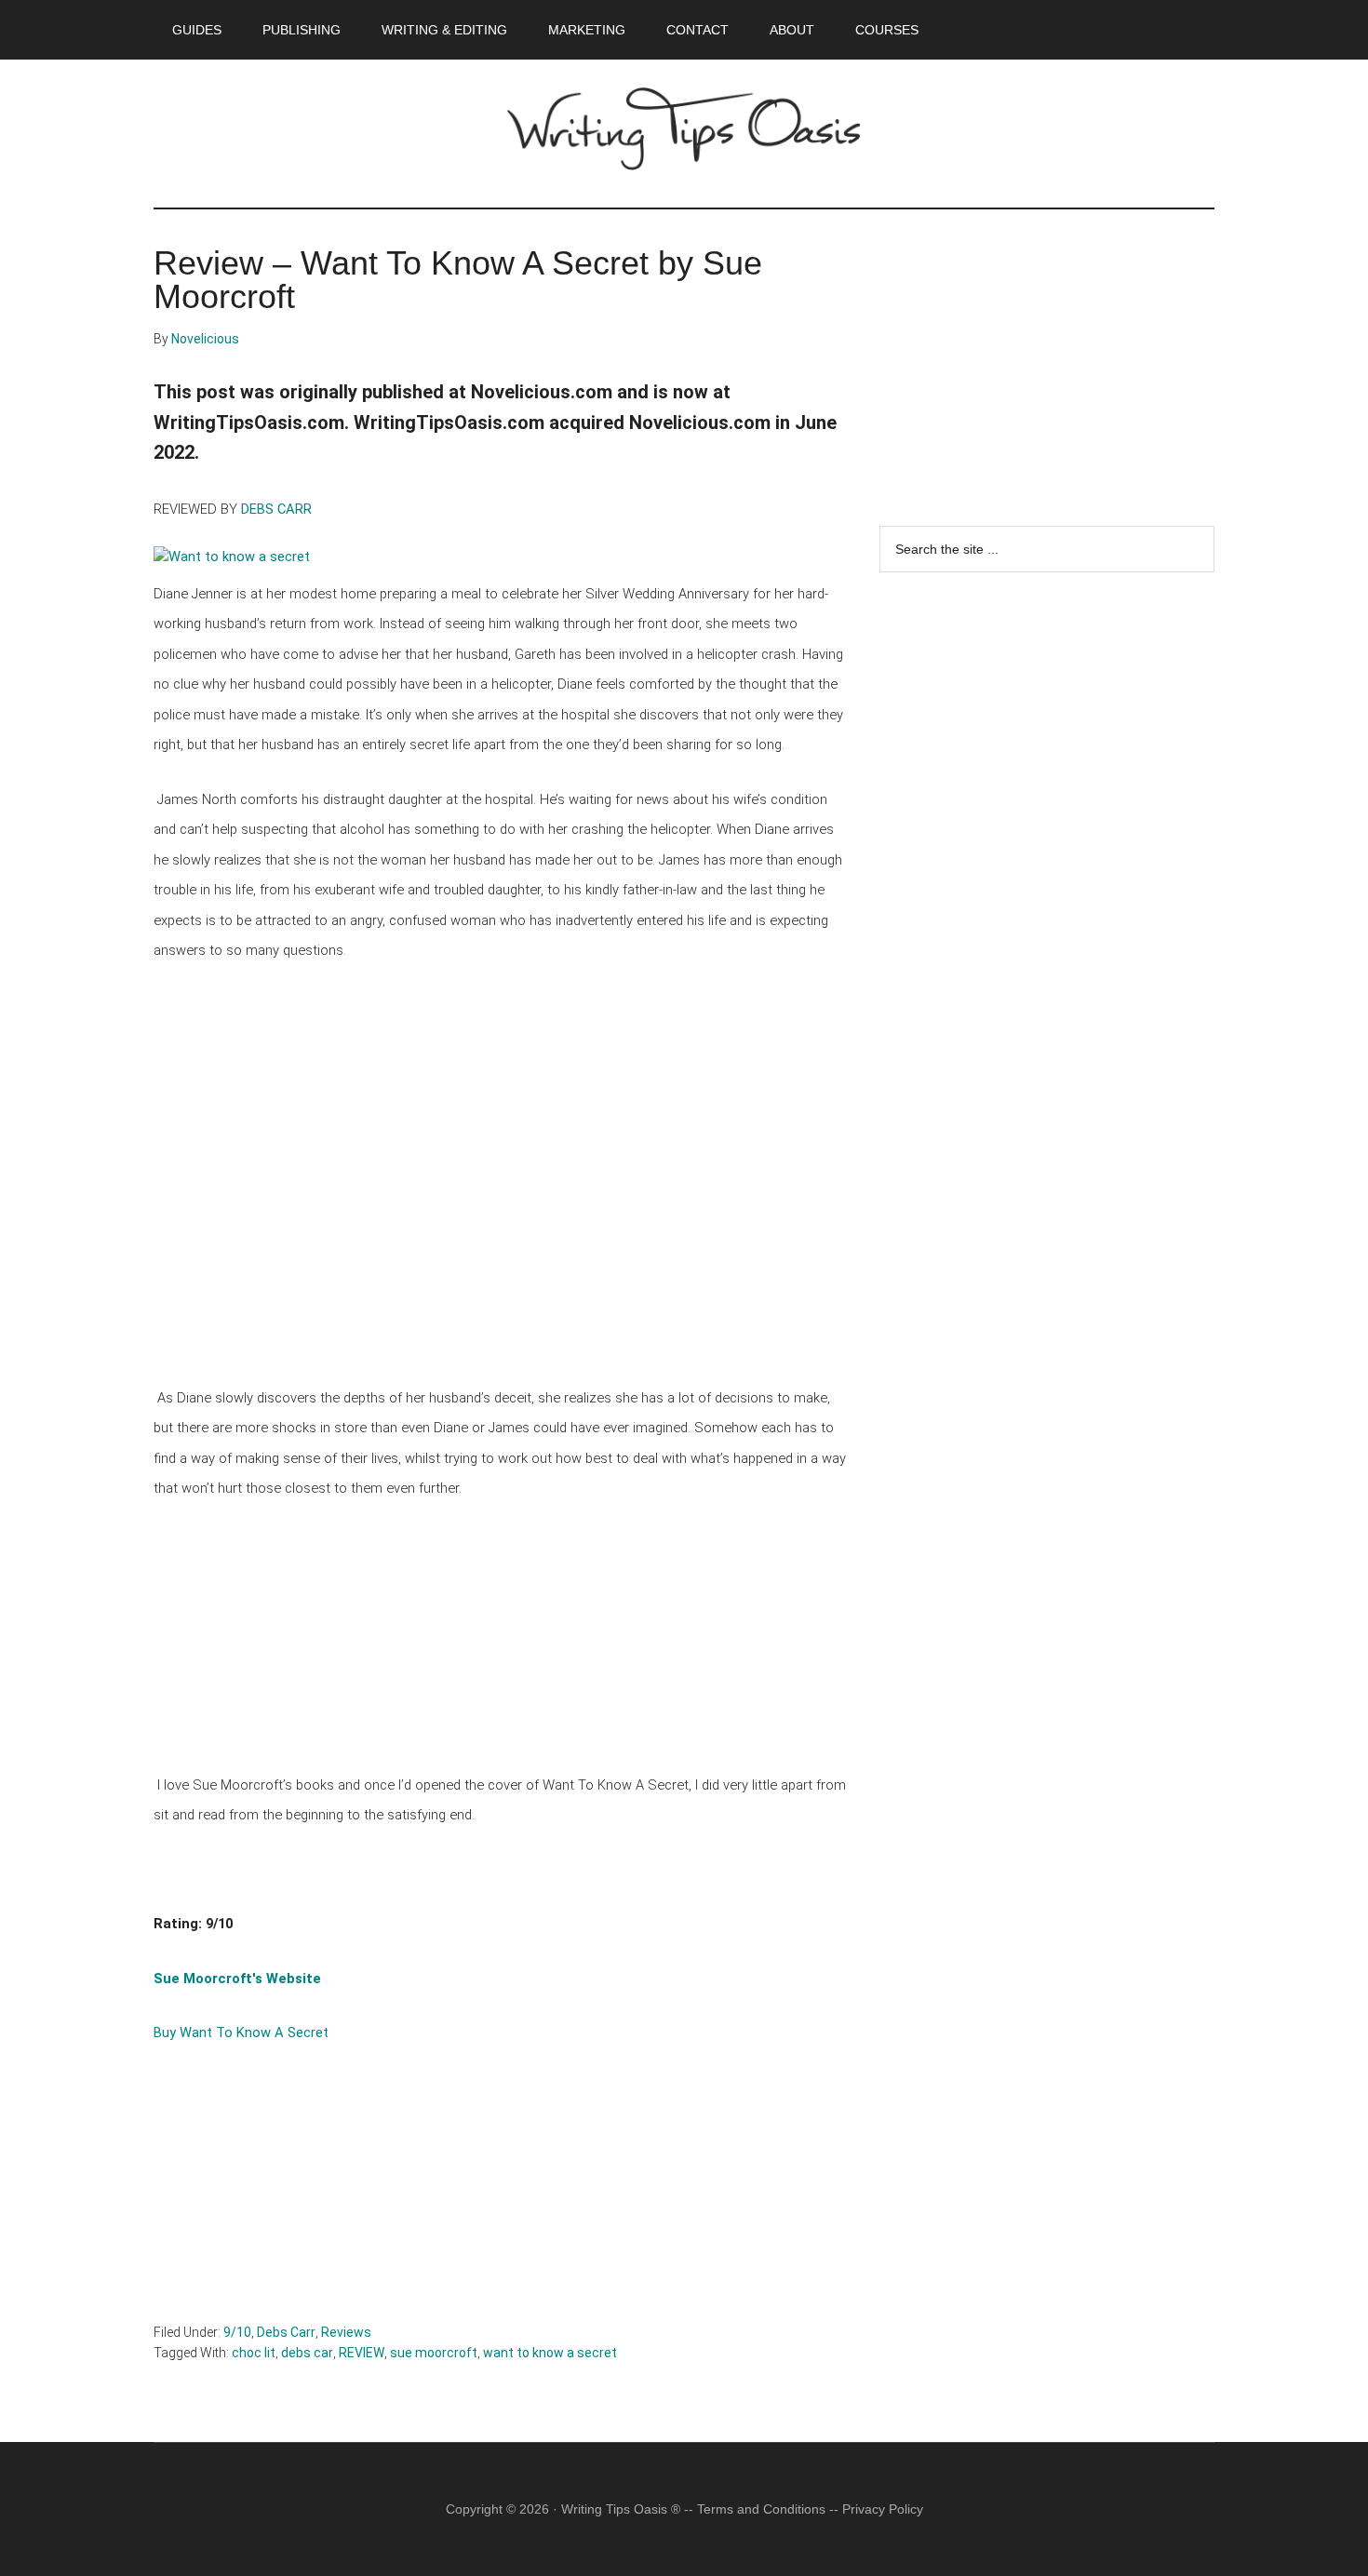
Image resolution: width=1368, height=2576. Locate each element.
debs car (307, 2353)
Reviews (346, 2332)
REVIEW (362, 2353)
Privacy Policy (883, 2509)
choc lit (254, 2353)
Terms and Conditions (761, 2509)
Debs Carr (286, 2332)
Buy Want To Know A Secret (241, 2033)
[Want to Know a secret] (234, 560)
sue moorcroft (434, 2353)
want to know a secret (550, 2353)
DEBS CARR (276, 509)
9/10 (237, 2332)
